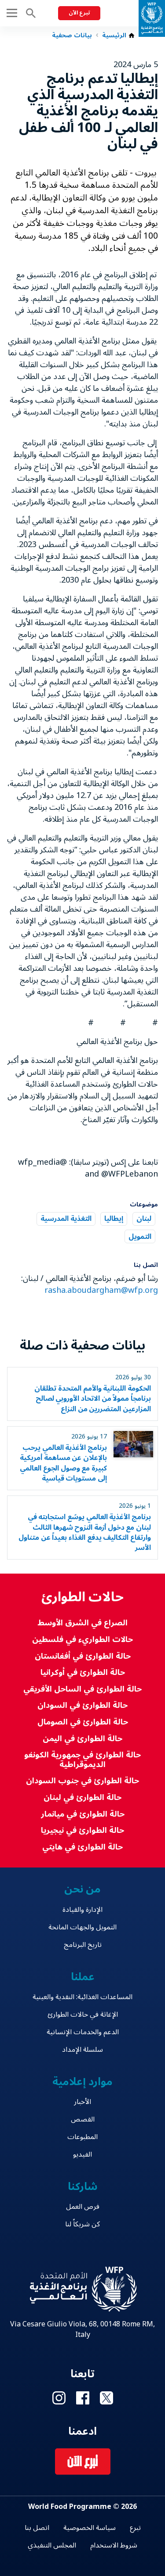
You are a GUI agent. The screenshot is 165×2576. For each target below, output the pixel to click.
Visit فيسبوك (83, 2398)
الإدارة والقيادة (82, 1910)
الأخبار (82, 2102)
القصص (83, 2119)
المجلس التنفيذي (52, 2545)
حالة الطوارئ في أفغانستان (83, 1656)
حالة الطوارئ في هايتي (82, 1847)
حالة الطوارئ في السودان (82, 1705)
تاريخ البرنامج (83, 1945)
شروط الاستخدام (114, 2545)
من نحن (83, 1889)
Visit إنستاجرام (59, 2398)
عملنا (83, 1977)
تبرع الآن (79, 13)
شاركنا (83, 2187)
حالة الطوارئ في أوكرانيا (83, 1673)
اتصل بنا (37, 2528)
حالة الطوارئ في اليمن (82, 1739)
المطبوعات (82, 2137)
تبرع (135, 2528)
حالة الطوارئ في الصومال (83, 1722)
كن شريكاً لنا (82, 2224)
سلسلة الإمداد (82, 2050)
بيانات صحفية (72, 36)
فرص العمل (83, 2207)
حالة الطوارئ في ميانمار (83, 1814)
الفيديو (82, 2154)
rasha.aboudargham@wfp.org (101, 1290)
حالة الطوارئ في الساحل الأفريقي (82, 1689)
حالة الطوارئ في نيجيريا (82, 1830)
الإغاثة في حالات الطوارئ (83, 2014)
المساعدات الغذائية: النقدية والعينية (82, 1997)
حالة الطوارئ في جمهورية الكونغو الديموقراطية (82, 1760)
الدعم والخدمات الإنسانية (83, 2032)
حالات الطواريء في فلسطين (82, 1640)
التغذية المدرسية (66, 1219)
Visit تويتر (106, 2398)
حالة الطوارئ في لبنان (82, 1798)
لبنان (144, 1219)
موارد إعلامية (82, 2082)
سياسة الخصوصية (90, 2528)
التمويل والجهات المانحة (82, 1927)
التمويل (140, 1236)
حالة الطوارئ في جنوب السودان (82, 1781)
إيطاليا (114, 1219)
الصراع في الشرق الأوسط (82, 1623)
